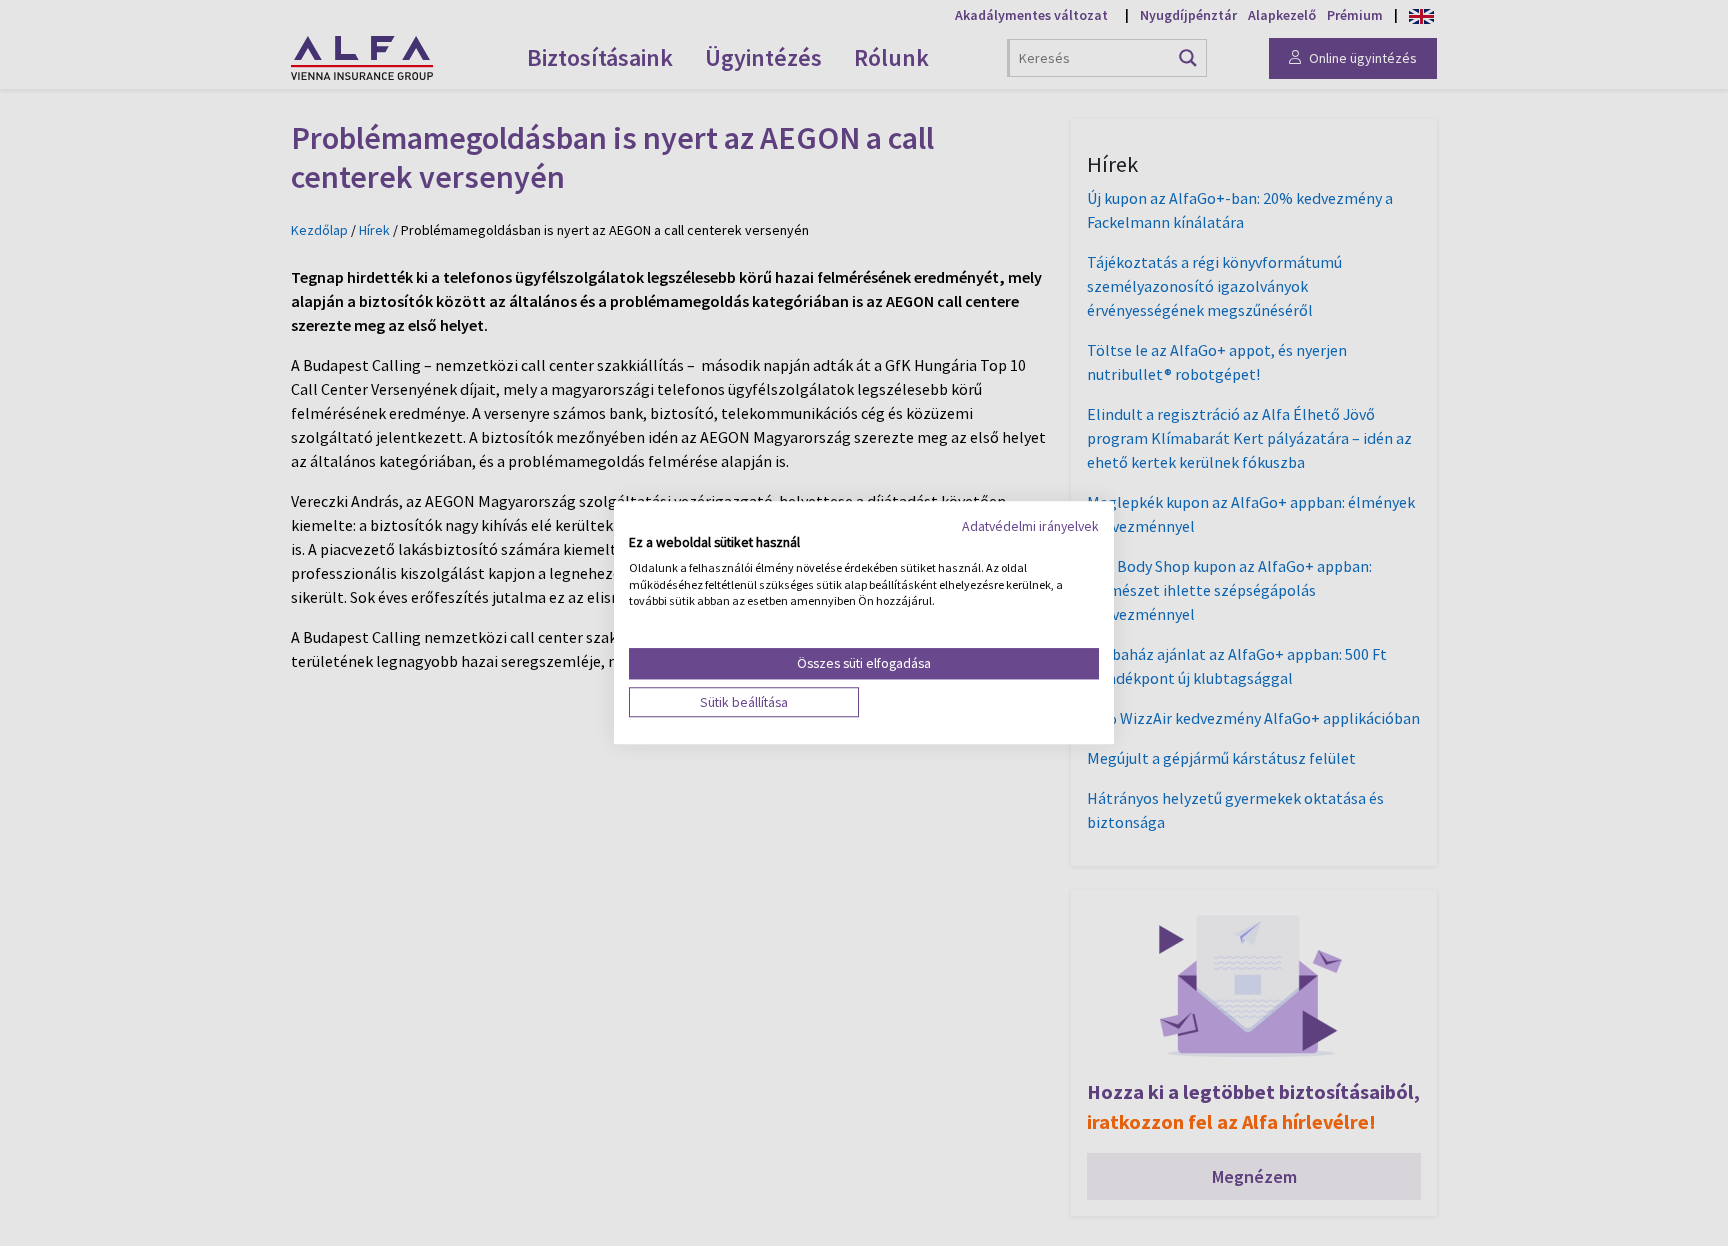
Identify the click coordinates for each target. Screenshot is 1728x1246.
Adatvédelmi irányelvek (1030, 526)
